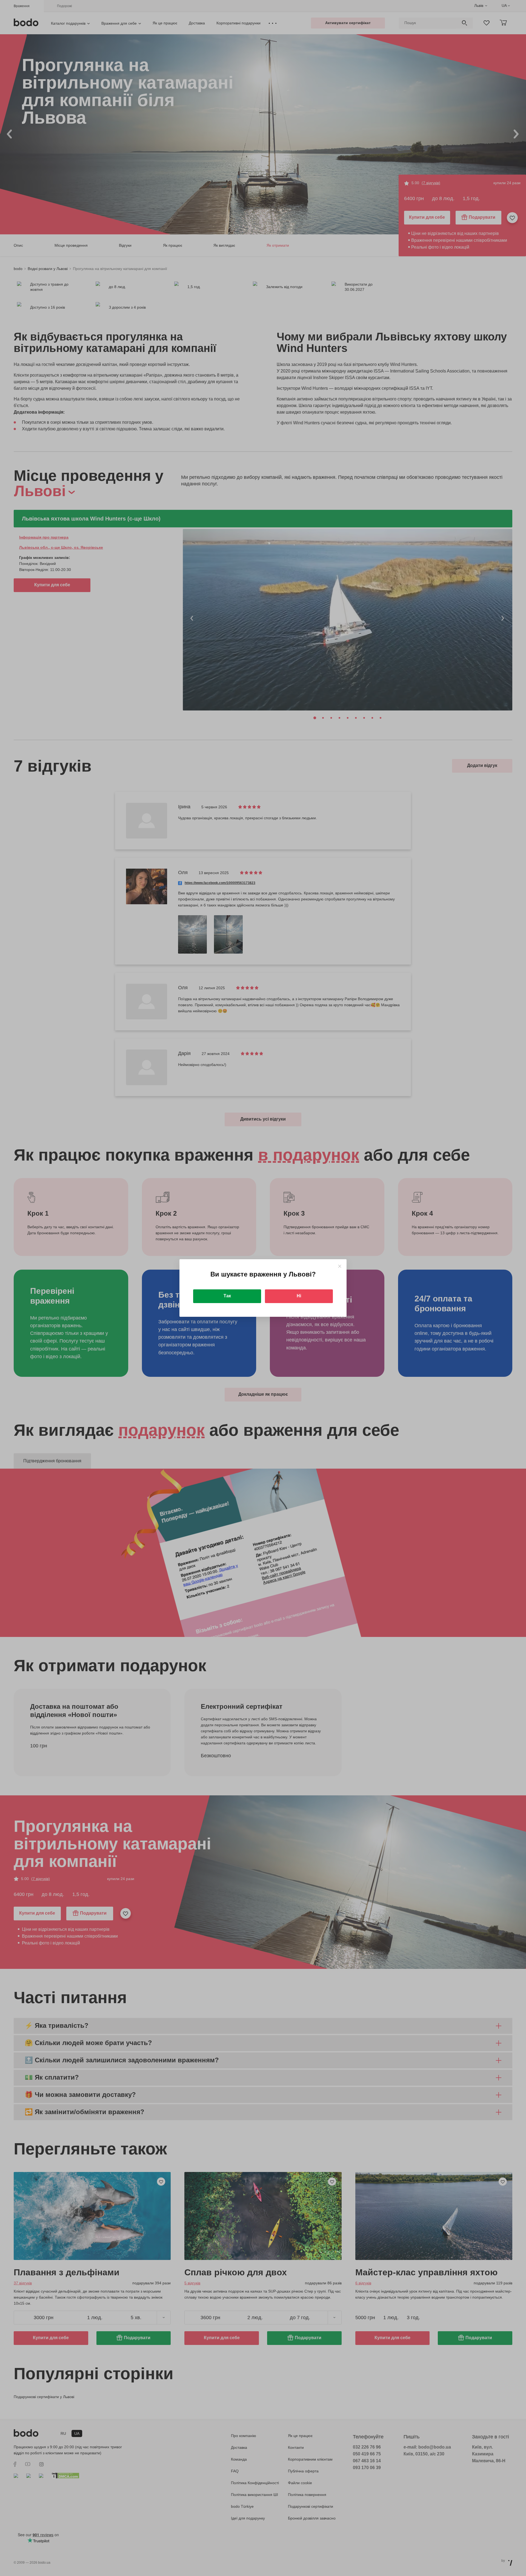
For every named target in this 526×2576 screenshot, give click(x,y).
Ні (299, 1296)
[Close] (340, 1266)
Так (227, 1296)
